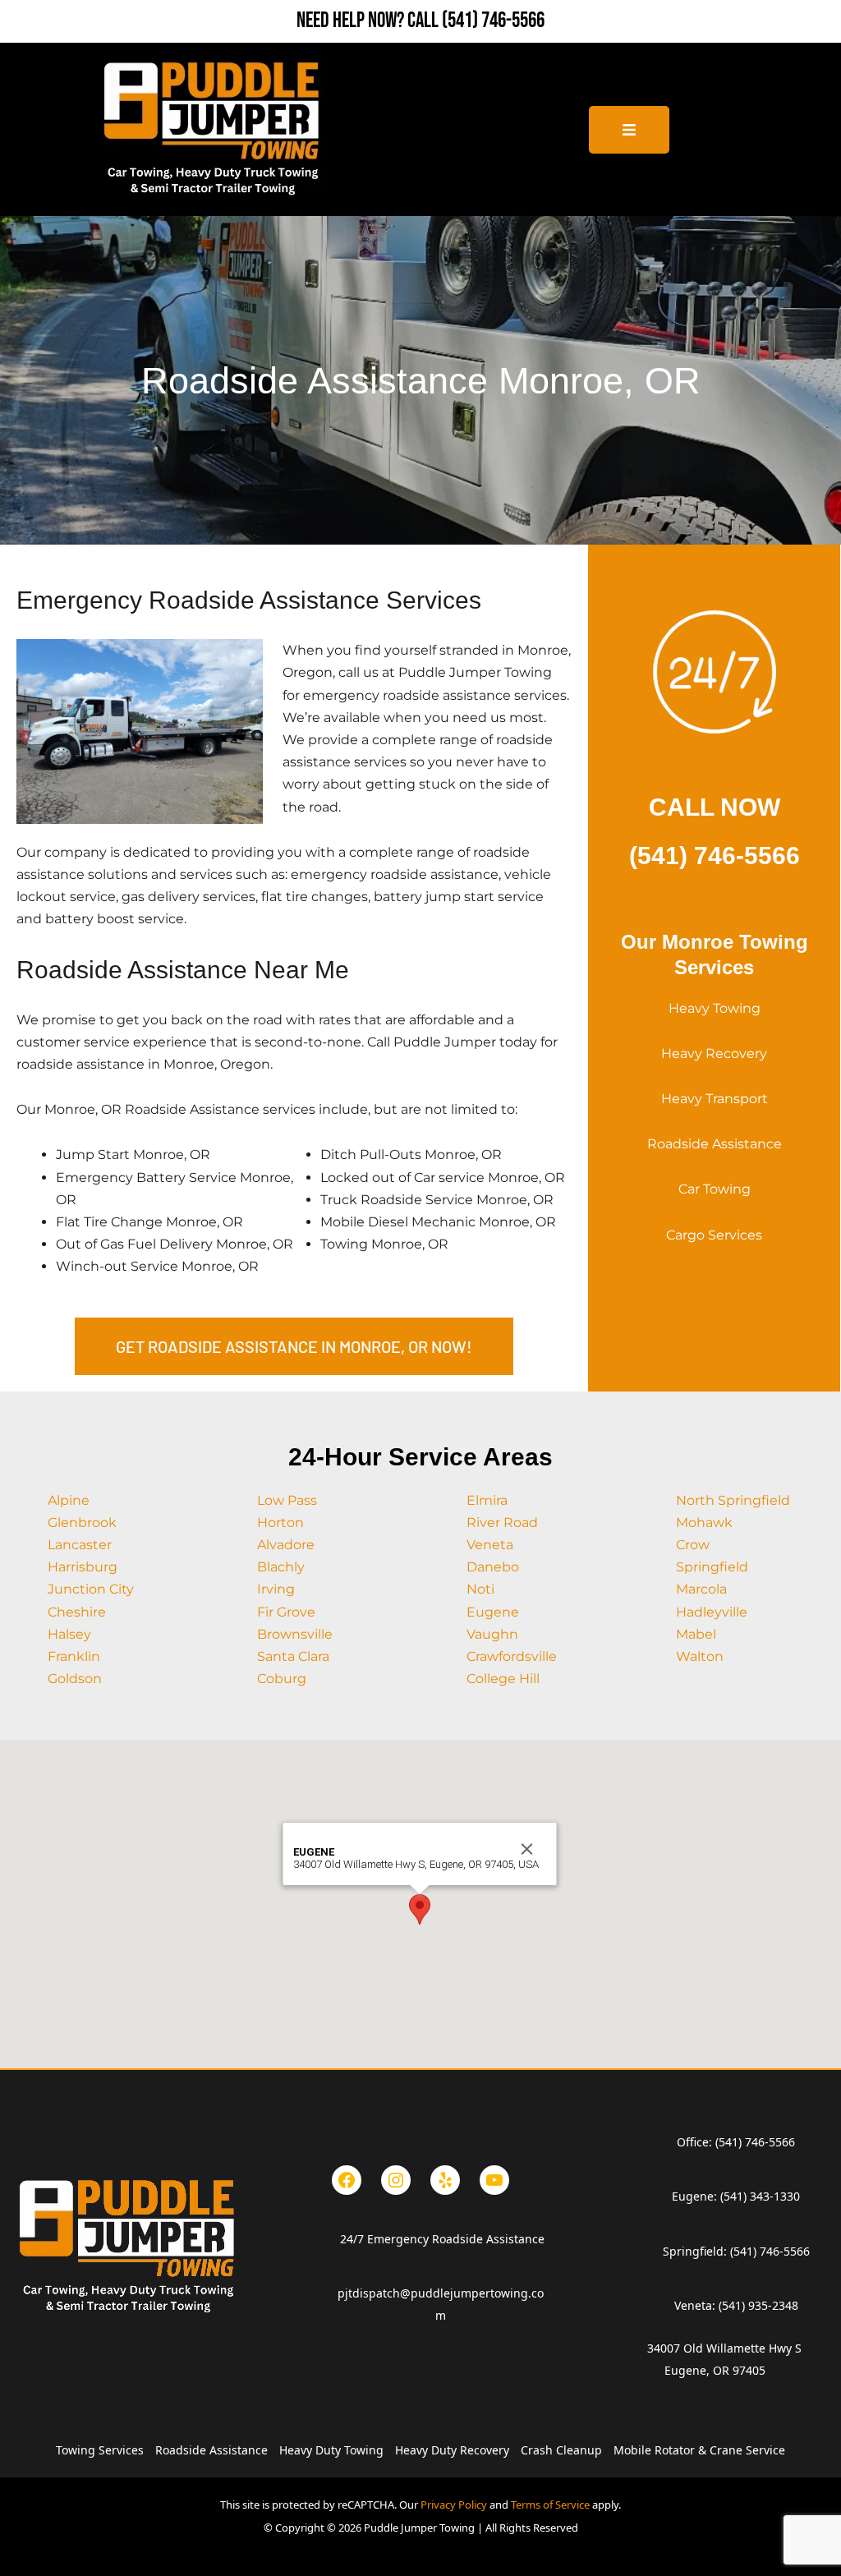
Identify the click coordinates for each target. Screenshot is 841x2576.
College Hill (503, 1679)
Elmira (487, 1500)
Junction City (91, 1589)
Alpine (69, 1500)
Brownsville (295, 1634)
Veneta (490, 1545)
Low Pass (287, 1500)
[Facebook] (347, 2180)
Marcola (701, 1589)
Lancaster (80, 1545)
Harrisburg (83, 1567)
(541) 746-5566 (493, 21)
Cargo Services (714, 1235)
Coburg (282, 1679)
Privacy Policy (454, 2505)
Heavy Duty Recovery (452, 2450)
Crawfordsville (512, 1656)
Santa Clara (293, 1656)
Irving (276, 1589)
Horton (280, 1523)
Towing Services (100, 2450)
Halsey (69, 1634)
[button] (420, 1909)
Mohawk (704, 1523)
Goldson (75, 1679)
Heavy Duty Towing (331, 2450)
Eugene (493, 1612)
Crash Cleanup (561, 2450)
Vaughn (492, 1634)
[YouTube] (494, 2180)
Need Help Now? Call (369, 21)
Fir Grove (286, 1612)
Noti (480, 1589)
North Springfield (733, 1500)
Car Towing (715, 1189)
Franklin (74, 1656)
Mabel (696, 1634)
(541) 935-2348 (758, 2305)
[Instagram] (396, 2180)
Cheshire (77, 1612)
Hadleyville (712, 1612)
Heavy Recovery (714, 1053)
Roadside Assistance (715, 1144)
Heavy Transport (715, 1099)
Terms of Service (550, 2505)
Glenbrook (82, 1523)
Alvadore (286, 1545)
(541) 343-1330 (760, 2196)
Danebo (493, 1567)
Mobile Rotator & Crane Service (699, 2450)
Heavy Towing (715, 1008)
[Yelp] (445, 2180)
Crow (693, 1545)
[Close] (527, 1849)
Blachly (281, 1567)
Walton (700, 1656)
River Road (502, 1523)
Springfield (712, 1567)
